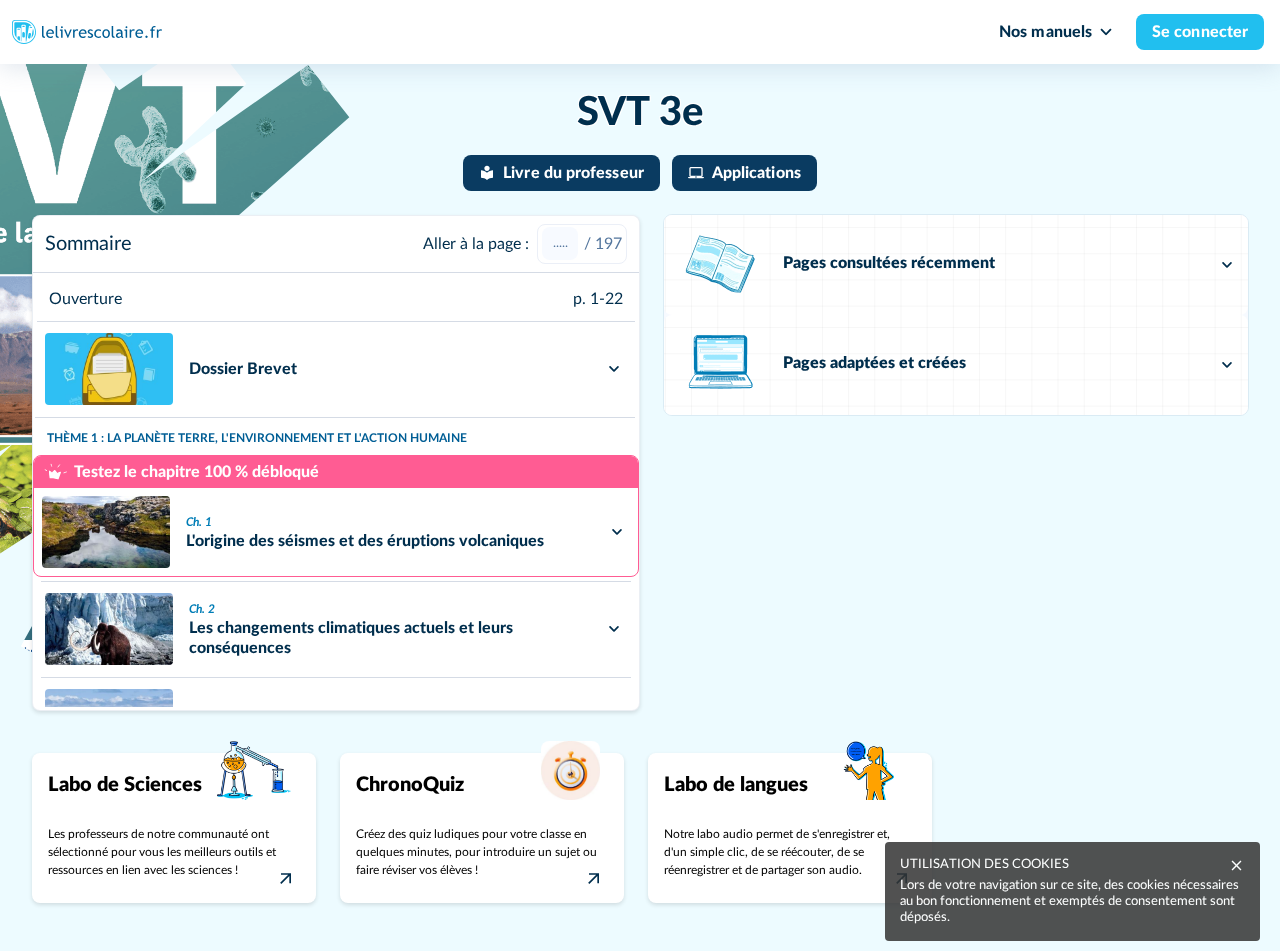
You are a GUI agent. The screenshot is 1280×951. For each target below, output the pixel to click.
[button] (956, 265)
